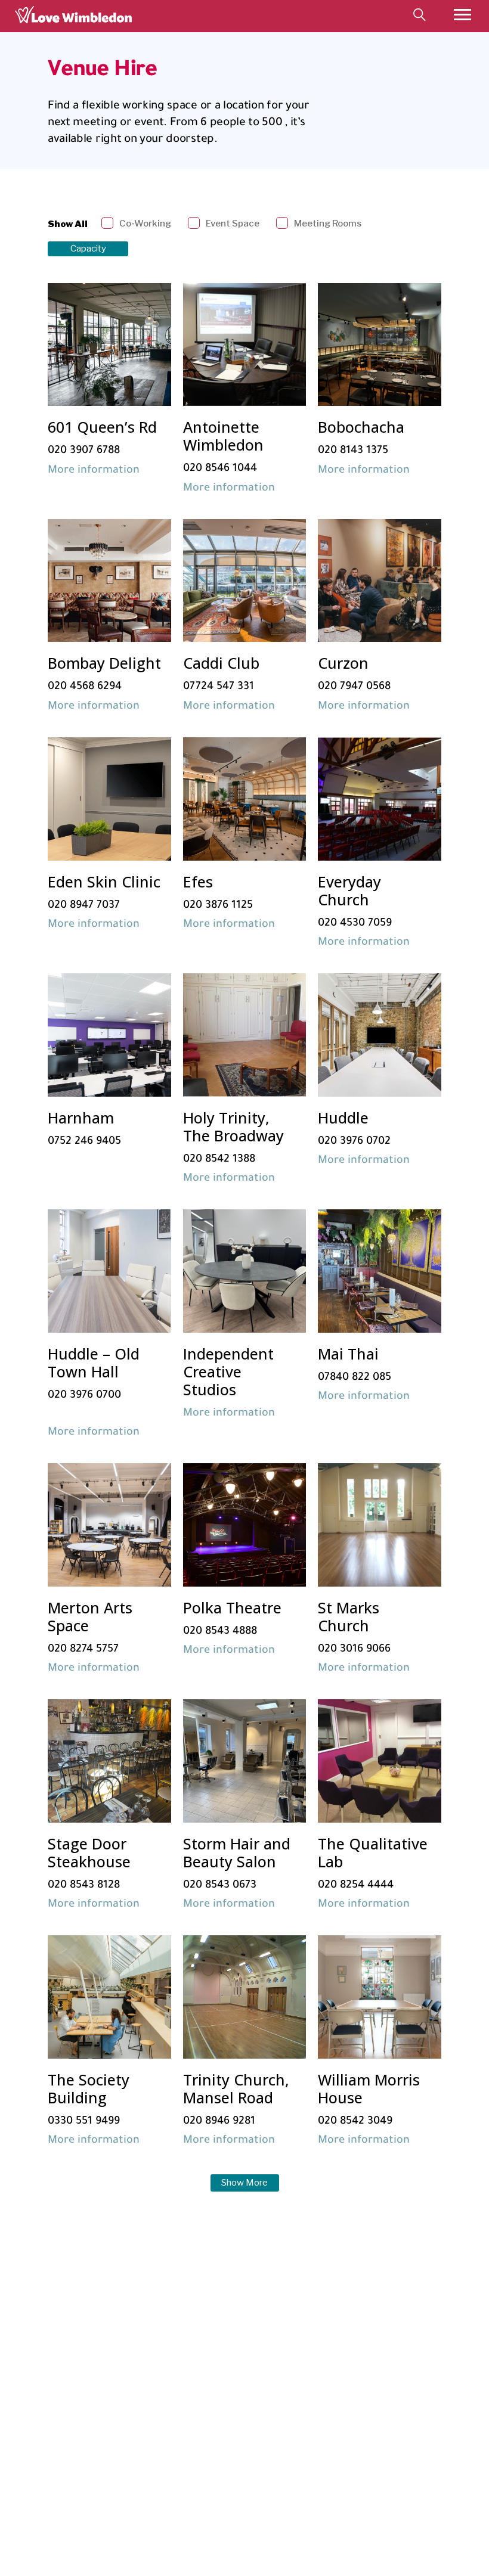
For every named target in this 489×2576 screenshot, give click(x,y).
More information (94, 471)
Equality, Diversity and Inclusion (283, 2448)
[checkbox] (138, 224)
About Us (250, 2468)
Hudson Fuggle (423, 2549)
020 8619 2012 (75, 2448)
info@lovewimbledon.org (88, 2439)
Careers (247, 2477)
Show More (244, 2183)
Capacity (88, 249)
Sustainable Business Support (279, 2458)
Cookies (248, 2439)
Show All (68, 224)
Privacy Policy (256, 2429)
